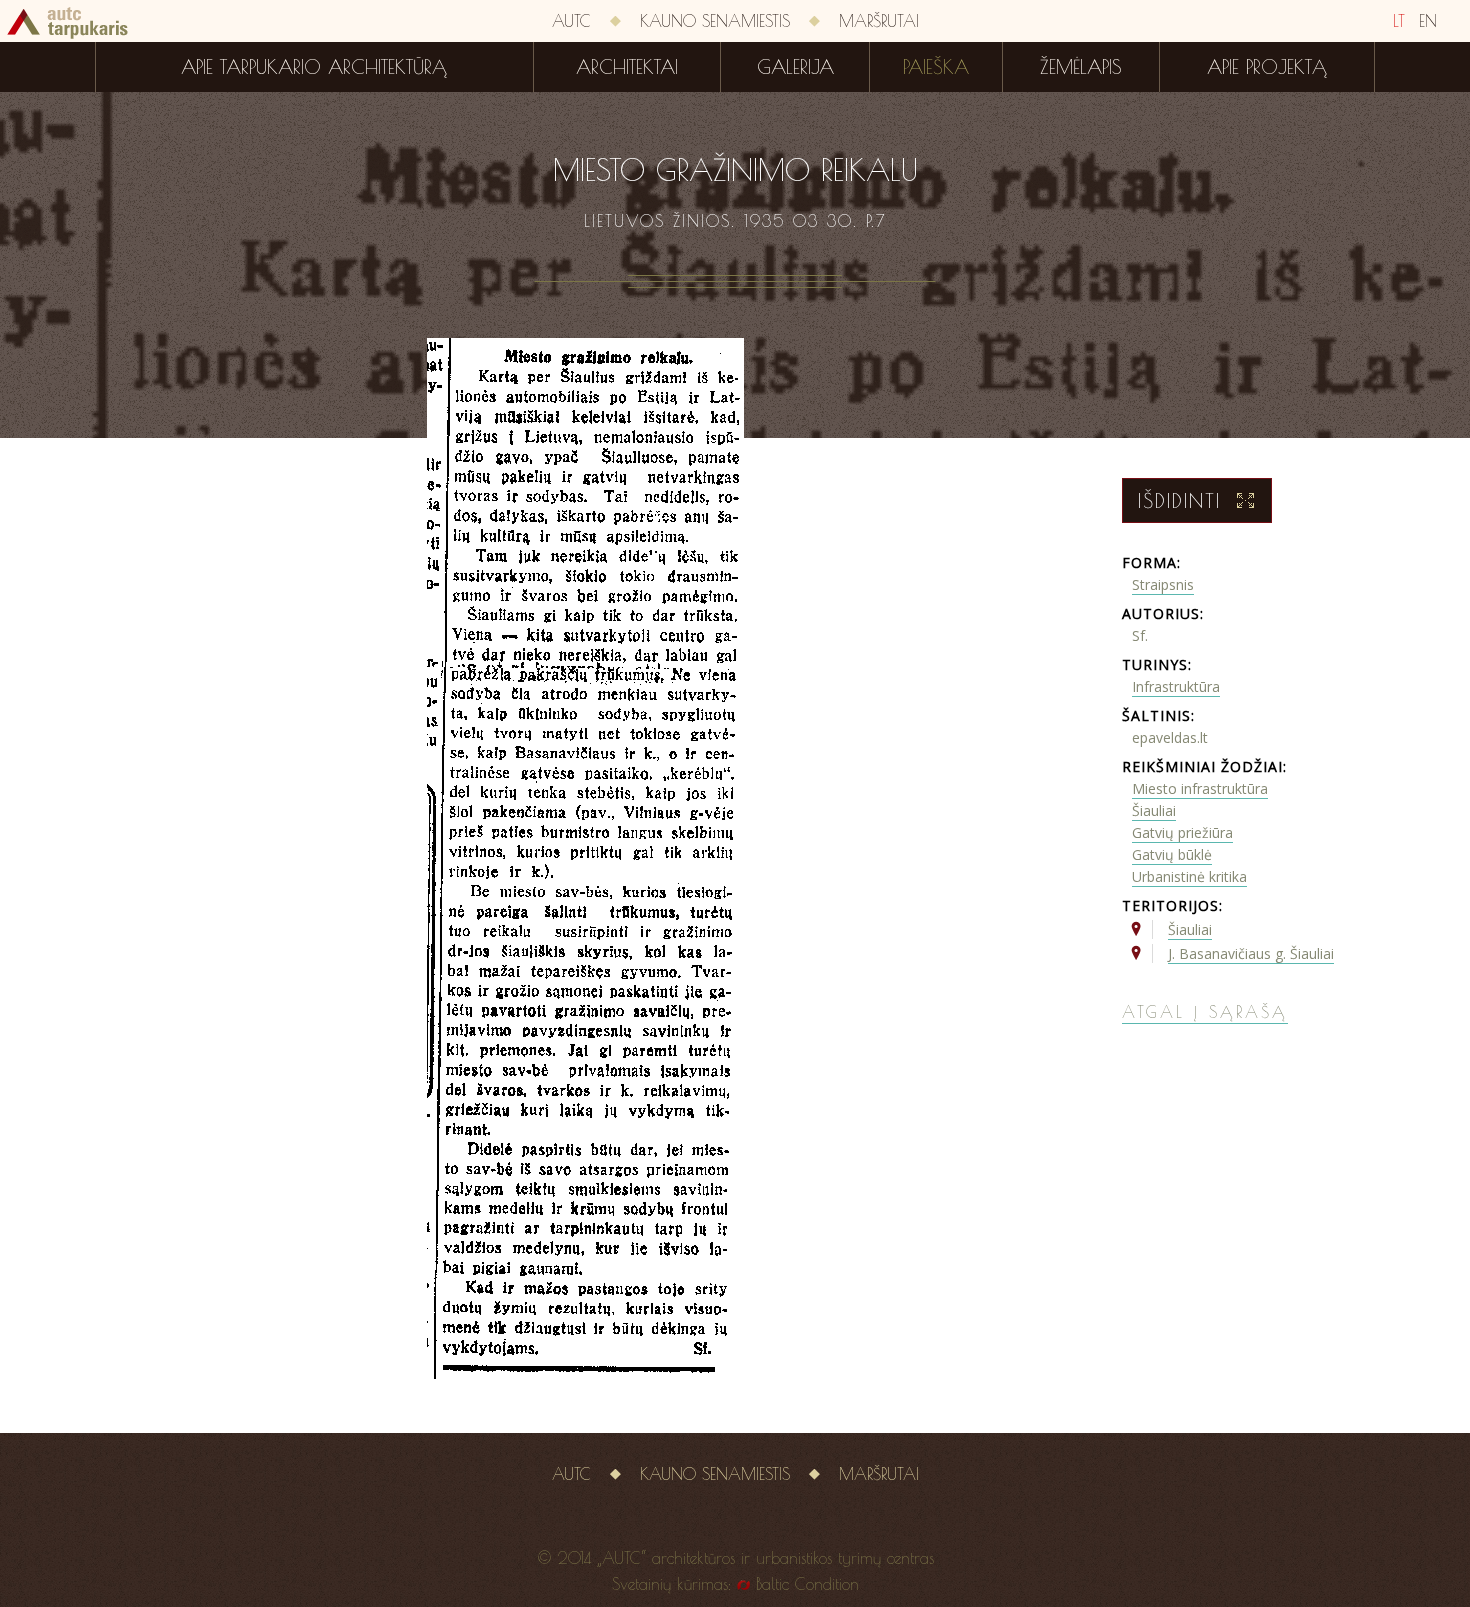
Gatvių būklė (1172, 854)
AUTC (571, 21)
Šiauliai (1154, 810)
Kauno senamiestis (715, 21)
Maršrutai (879, 21)
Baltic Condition (807, 1584)
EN (1428, 21)
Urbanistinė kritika (1189, 876)
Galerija (795, 67)
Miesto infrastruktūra (1200, 788)
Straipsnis (1163, 584)
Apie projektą (1267, 67)
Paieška (936, 67)
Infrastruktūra (1176, 686)
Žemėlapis (1081, 67)
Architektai (627, 67)
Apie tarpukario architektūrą (314, 67)
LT (1399, 21)
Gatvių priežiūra (1182, 832)
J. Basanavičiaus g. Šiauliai (1251, 953)
